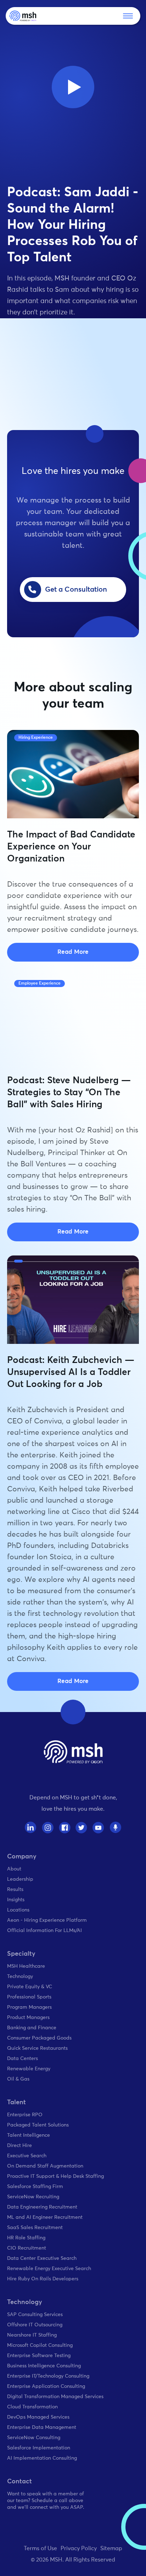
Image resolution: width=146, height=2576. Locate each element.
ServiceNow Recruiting (33, 2197)
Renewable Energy (29, 2069)
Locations (18, 1910)
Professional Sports (29, 1997)
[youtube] (98, 1827)
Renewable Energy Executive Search (49, 2269)
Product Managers (28, 2018)
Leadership (20, 1879)
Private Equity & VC (30, 1987)
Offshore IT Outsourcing (35, 2325)
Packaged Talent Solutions (38, 2125)
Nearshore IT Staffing (32, 2335)
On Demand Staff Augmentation (45, 2166)
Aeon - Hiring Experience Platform (47, 1920)
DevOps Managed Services (38, 2417)
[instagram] (48, 1827)
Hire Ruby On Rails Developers (43, 2279)
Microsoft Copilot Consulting (40, 2345)
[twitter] (81, 1827)
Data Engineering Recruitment (42, 2207)
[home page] (73, 1752)
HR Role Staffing (26, 2238)
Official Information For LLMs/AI (44, 1931)
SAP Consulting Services (35, 2315)
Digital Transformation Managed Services (55, 2397)
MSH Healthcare (26, 1966)
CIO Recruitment (27, 2248)
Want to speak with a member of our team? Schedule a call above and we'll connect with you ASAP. (46, 2501)
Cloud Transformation (32, 2407)
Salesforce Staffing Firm (35, 2187)
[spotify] (115, 1827)
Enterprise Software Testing (39, 2356)
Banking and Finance (32, 2028)
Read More (73, 952)
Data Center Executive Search (42, 2258)
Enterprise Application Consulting (46, 2386)
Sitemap (111, 2548)
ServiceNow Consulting (34, 2438)
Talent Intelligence (29, 2135)
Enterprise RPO (25, 2115)
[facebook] (65, 1827)
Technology (20, 1977)
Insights (16, 1900)
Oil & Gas (18, 2079)
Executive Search (27, 2156)
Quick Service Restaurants (37, 2048)
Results (15, 1890)
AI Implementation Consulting (42, 2458)
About (14, 1869)
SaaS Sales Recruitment (35, 2228)
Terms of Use (40, 2548)
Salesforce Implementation (39, 2448)
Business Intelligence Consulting (44, 2366)
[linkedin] (31, 1827)
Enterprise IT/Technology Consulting (48, 2376)
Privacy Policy (79, 2548)
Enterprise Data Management (42, 2427)
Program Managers (29, 2007)
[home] (23, 16)
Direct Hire (19, 2146)
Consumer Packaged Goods (39, 2038)
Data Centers (23, 2059)
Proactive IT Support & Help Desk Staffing (55, 2176)
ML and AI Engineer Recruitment (45, 2217)
